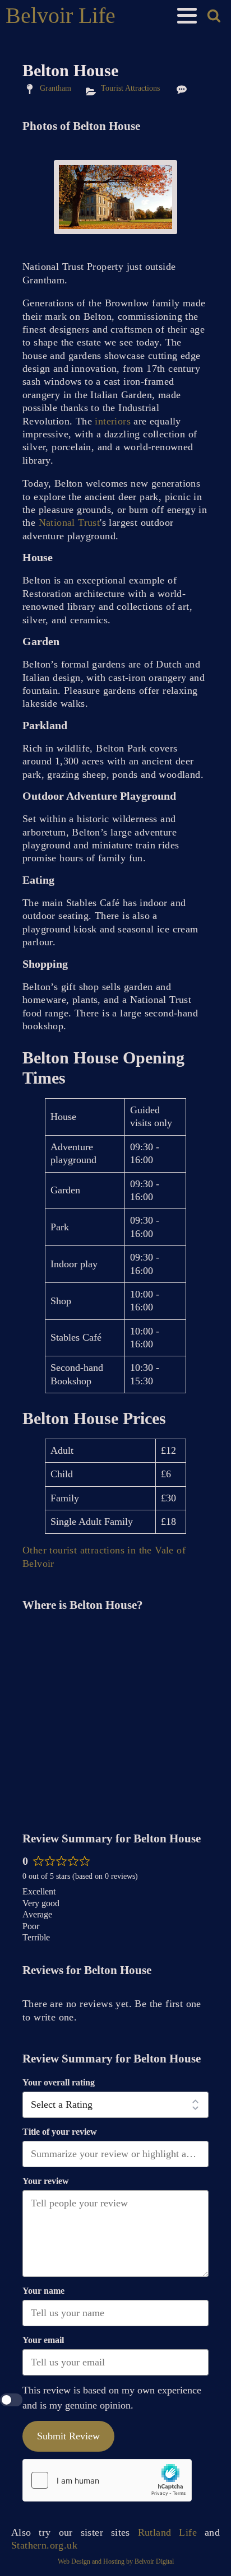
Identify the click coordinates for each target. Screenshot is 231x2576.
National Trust (70, 522)
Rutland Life (167, 2532)
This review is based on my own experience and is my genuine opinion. (112, 2398)
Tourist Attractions (130, 88)
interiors (113, 421)
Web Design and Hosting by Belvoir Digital (116, 2561)
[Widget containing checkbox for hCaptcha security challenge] (107, 2480)
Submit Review (68, 2436)
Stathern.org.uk (44, 2545)
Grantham (56, 88)
